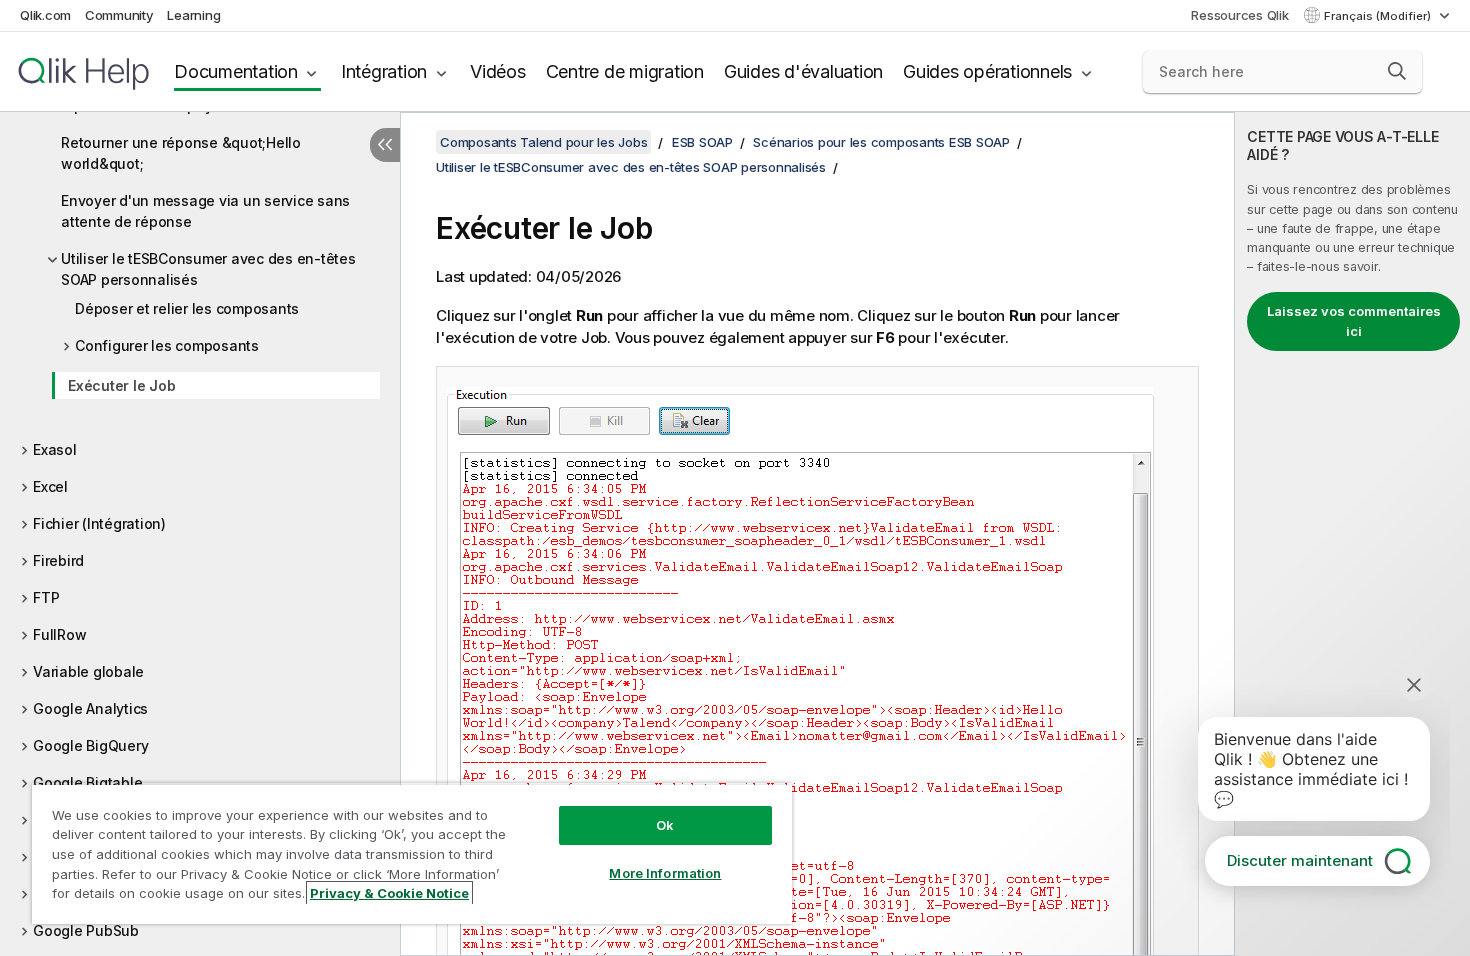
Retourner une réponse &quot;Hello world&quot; (181, 153)
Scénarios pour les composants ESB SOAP (881, 142)
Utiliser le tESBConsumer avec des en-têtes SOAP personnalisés (208, 269)
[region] (412, 853)
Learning (193, 15)
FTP (46, 597)
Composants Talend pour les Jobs (543, 142)
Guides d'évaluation (803, 71)
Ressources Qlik (1239, 15)
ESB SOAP (702, 142)
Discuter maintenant (1300, 860)
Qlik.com (45, 15)
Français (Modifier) (1379, 16)
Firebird (58, 560)
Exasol (55, 449)
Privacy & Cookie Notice (389, 893)
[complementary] (1352, 534)
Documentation (236, 71)
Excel (50, 486)
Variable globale (88, 671)
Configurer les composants (167, 345)
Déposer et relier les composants (187, 308)
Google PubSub (86, 930)
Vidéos (498, 71)
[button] (1397, 71)
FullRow (59, 634)
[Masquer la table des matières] (385, 145)
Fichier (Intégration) (99, 523)
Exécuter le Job (121, 385)
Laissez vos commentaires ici (1354, 321)
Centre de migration (625, 71)
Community (119, 15)
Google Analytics (90, 708)
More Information (665, 873)
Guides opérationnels (987, 71)
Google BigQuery (90, 745)
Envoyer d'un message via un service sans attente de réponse (205, 211)
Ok (665, 825)
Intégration (384, 71)
